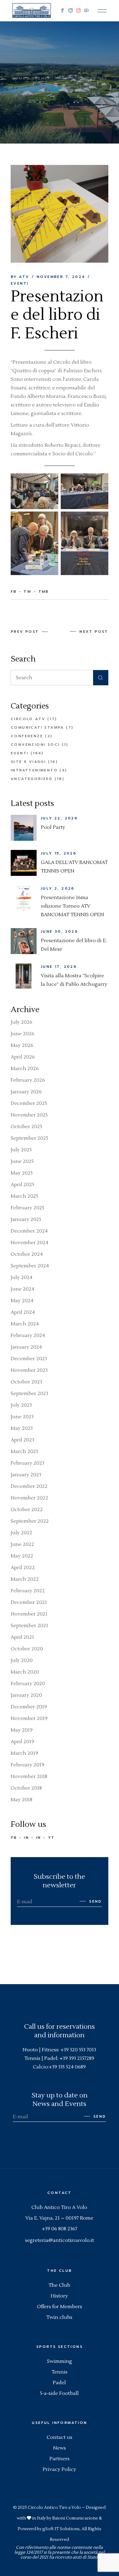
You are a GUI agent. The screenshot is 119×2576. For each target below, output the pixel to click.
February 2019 (27, 1765)
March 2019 (24, 1753)
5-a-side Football (59, 2393)
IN (26, 1838)
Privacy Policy (60, 2469)
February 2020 (28, 1684)
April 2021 (22, 1637)
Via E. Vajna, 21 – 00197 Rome (59, 2218)
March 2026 (25, 1069)
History (59, 2296)
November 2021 (29, 1614)
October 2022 (27, 1510)
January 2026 (26, 1092)
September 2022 (30, 1521)
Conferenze (27, 736)
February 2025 (27, 1208)
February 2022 (28, 1591)
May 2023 (22, 1428)
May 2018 (22, 1800)
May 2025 (22, 1173)
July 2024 (22, 1277)
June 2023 (22, 1417)
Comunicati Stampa (37, 727)
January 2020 (26, 1695)
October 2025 (26, 1127)
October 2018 (26, 1788)
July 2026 (22, 1022)
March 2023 (24, 1452)
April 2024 (23, 1312)
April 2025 (22, 1185)
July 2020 (22, 1660)
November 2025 (29, 1115)
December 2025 (29, 1103)
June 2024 (22, 1289)
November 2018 (29, 1776)
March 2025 (24, 1196)
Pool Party (53, 827)
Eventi (41, 78)
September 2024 (30, 1266)
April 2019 (22, 1742)
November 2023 (29, 1370)
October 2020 (27, 1649)
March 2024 (25, 1324)
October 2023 (26, 1382)
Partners (60, 2459)
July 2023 (21, 1405)
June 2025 (22, 1161)
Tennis (60, 2372)
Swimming (60, 2361)
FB (14, 1838)
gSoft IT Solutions (61, 2529)
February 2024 (28, 1335)
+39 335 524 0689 (67, 2067)
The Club (59, 2285)
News (60, 2448)
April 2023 (22, 1440)
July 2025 (21, 1150)
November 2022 (29, 1498)
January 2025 (26, 1219)
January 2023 (26, 1475)
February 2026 (28, 1080)
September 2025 (29, 1138)
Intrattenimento (34, 770)
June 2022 (22, 1544)
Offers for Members (60, 2307)
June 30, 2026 (59, 931)
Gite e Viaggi (28, 762)
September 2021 (29, 1626)
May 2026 (22, 1045)
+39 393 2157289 (77, 2058)
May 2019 (22, 1730)
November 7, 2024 (61, 277)
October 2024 (27, 1254)
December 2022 (29, 1486)
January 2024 (26, 1347)
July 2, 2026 (58, 888)
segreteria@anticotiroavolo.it (60, 2240)
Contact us (60, 2437)
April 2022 (23, 1568)
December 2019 (29, 1707)
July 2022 (22, 1533)
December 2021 (29, 1602)
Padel (59, 2383)
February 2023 (27, 1463)
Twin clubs (59, 2317)
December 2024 (29, 1231)
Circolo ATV (28, 719)
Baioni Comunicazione (75, 2518)
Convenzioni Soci (35, 745)
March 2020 (25, 1672)
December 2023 (29, 1359)
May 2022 (22, 1556)
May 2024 (22, 1301)
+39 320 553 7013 (78, 2050)
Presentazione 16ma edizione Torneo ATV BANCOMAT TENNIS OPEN (72, 906)
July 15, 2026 (59, 853)
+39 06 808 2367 (60, 2229)
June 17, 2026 (59, 967)
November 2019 (29, 1718)
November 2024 (29, 1243)
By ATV (20, 277)
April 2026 (23, 1057)
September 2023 (29, 1394)
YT (51, 1838)
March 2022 (25, 1579)
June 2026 (22, 1034)
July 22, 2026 (59, 818)
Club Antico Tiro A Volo (59, 2207)
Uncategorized (32, 779)
